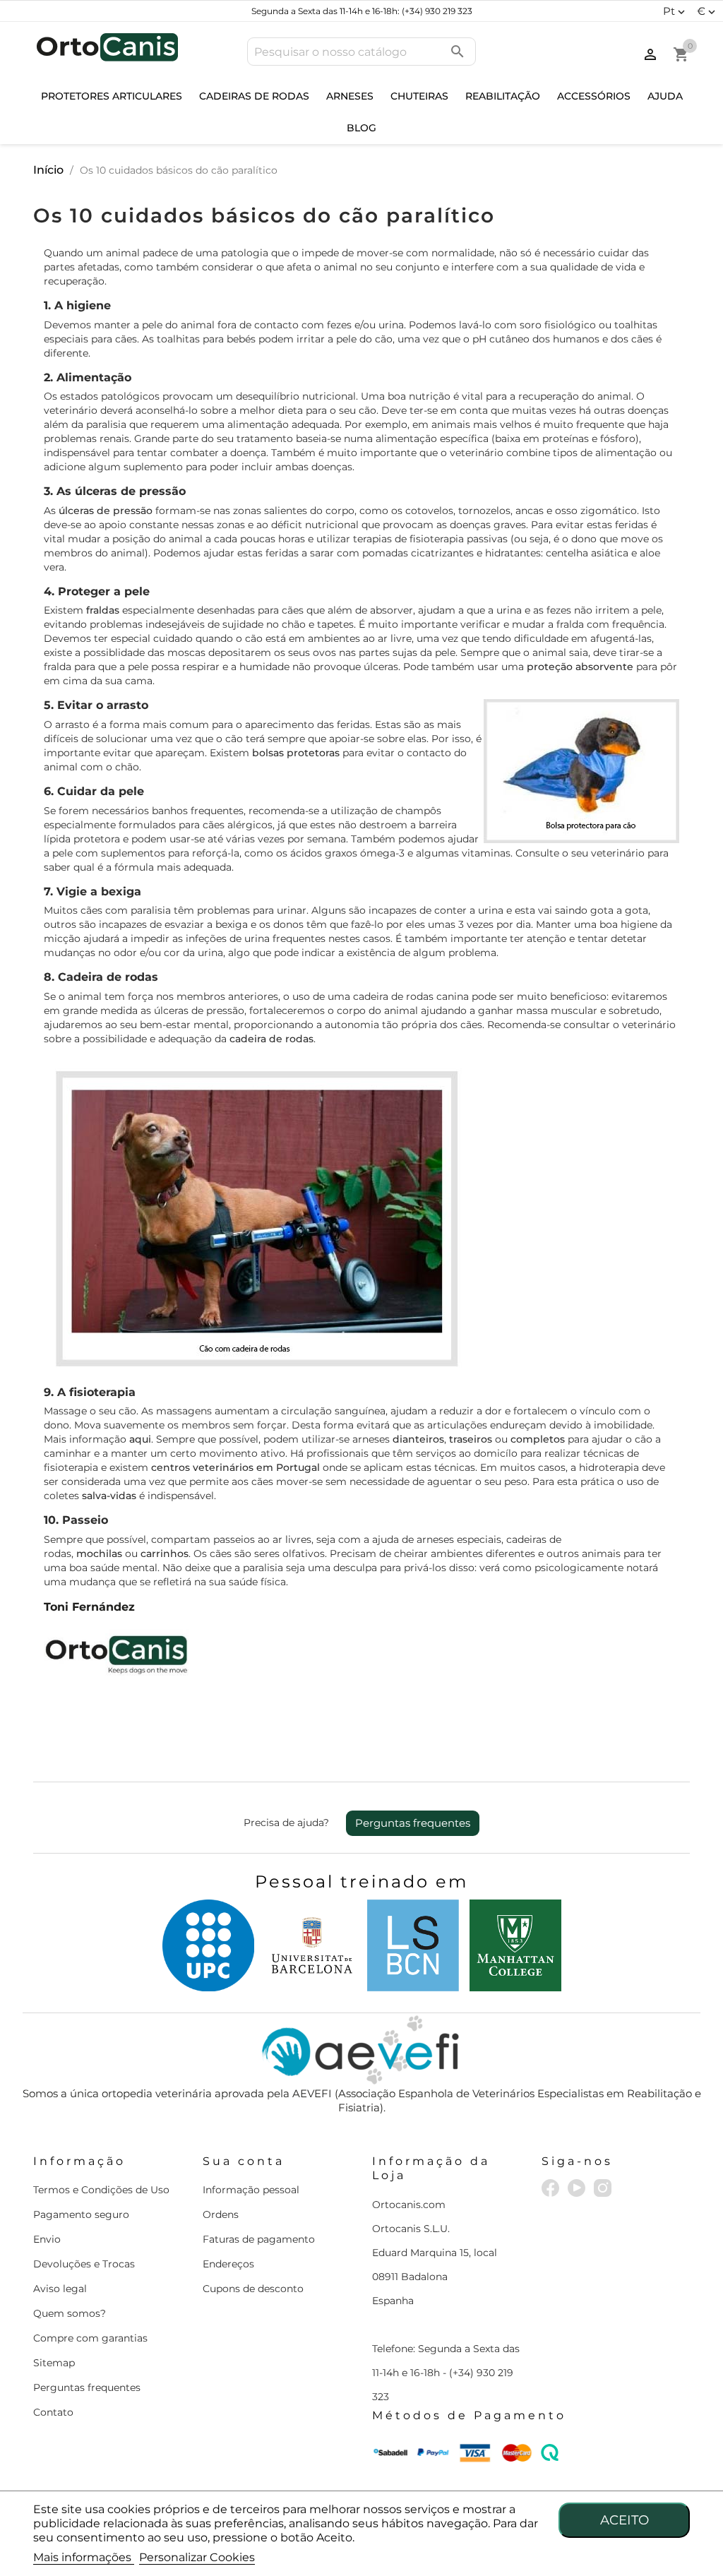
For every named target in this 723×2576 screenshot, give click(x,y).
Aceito (625, 2520)
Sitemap (54, 2363)
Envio (47, 2239)
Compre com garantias (90, 2338)
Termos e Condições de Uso (101, 2190)
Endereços (228, 2264)
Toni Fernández (89, 1607)
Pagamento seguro (81, 2214)
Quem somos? (70, 2313)
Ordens (221, 2214)
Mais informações (84, 2557)
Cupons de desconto (253, 2289)
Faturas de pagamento (259, 2239)
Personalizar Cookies (197, 2557)
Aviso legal (60, 2289)
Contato (53, 2412)
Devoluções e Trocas (84, 2264)
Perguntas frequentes (413, 1823)
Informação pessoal (251, 2190)
